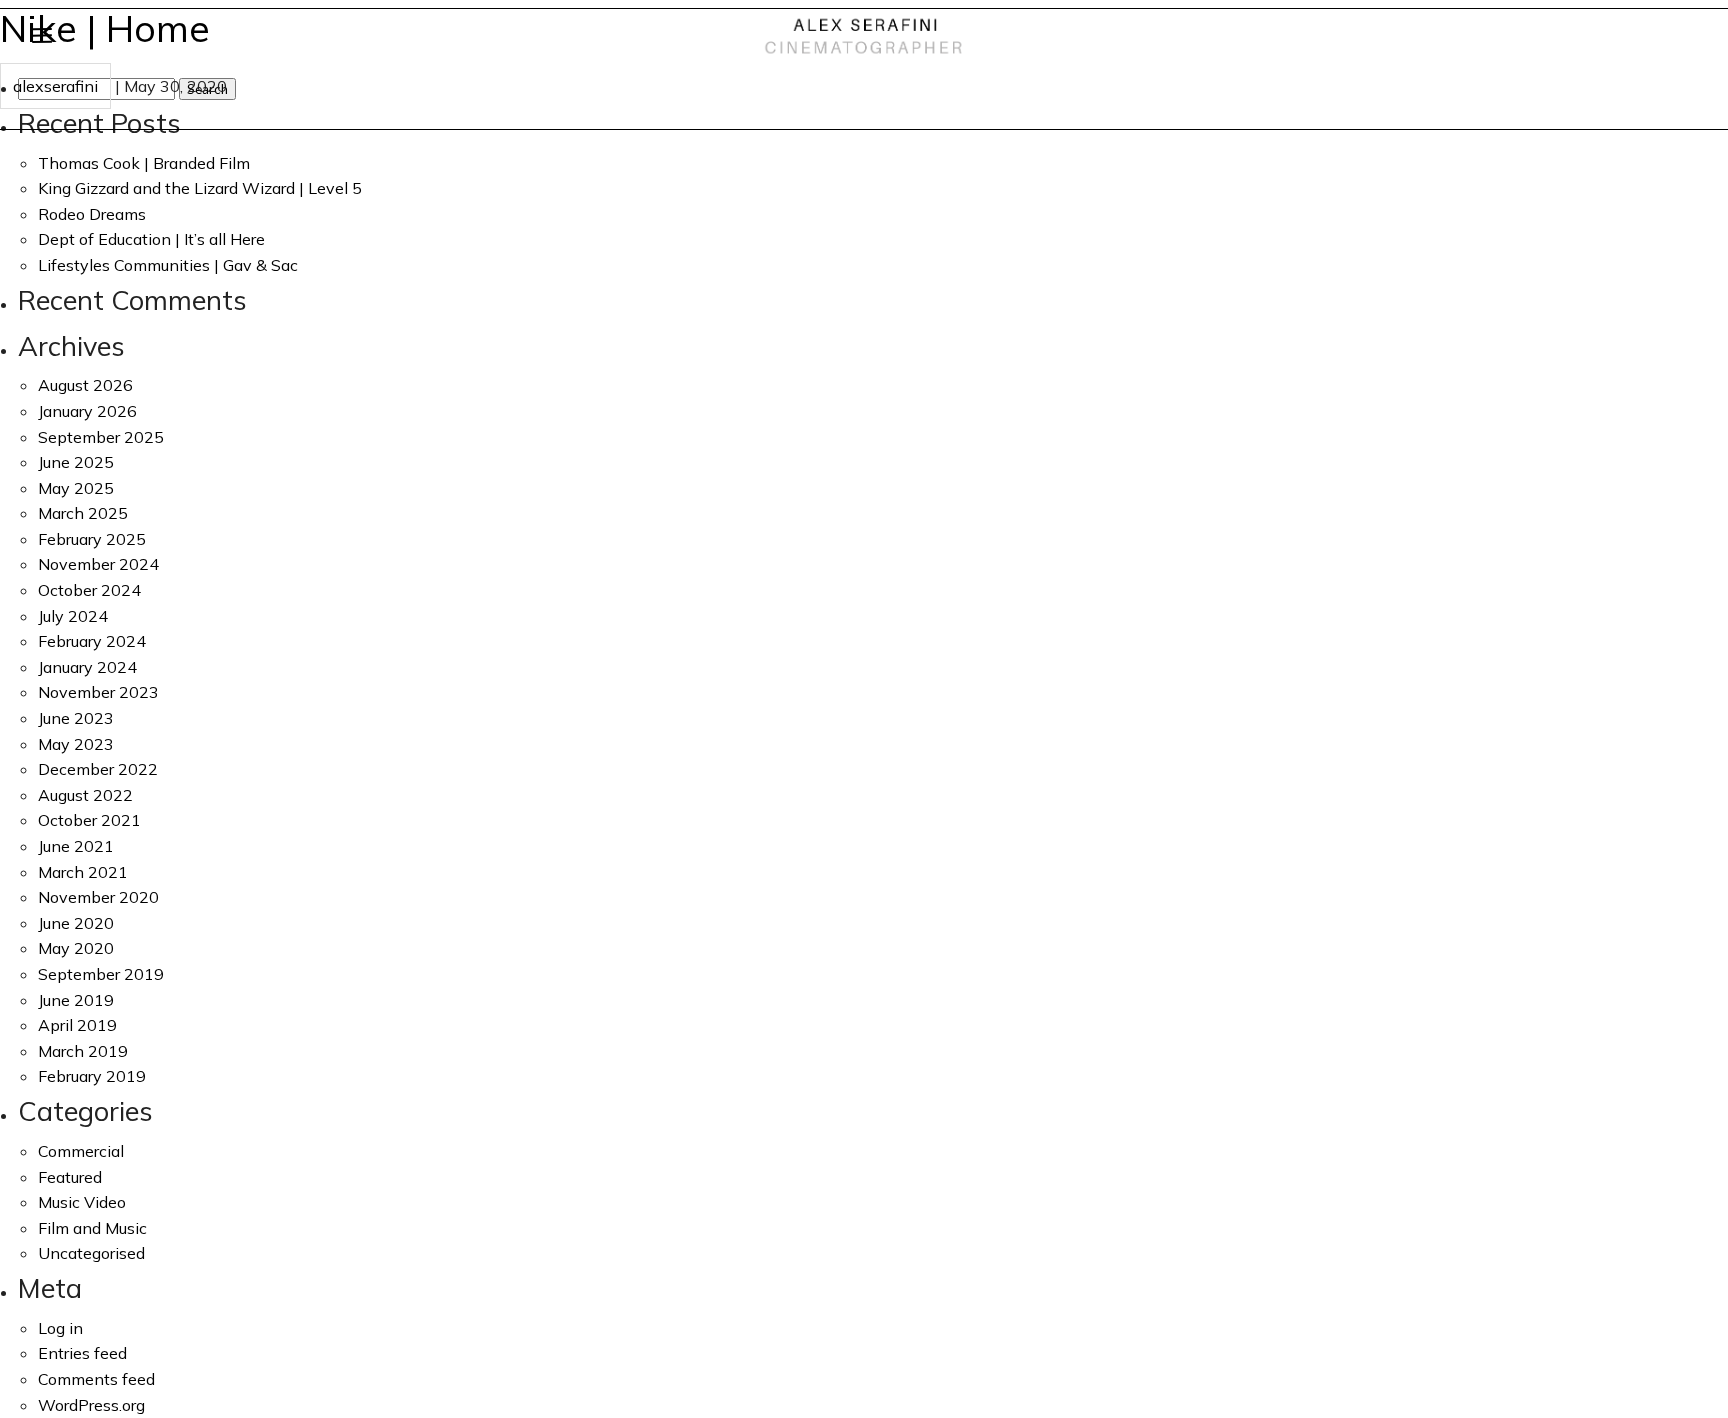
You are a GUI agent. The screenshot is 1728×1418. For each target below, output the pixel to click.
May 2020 (76, 948)
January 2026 (87, 411)
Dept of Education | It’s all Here (151, 239)
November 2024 (98, 564)
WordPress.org (91, 1405)
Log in (60, 1328)
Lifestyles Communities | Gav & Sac (168, 265)
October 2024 (89, 590)
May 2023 (76, 744)
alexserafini (55, 86)
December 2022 (98, 769)
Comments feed (96, 1379)
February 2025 (92, 539)
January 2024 (87, 667)
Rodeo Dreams (92, 214)
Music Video (82, 1202)
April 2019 (77, 1025)
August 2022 (85, 795)
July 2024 (73, 616)
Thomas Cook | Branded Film (144, 163)
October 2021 (89, 820)
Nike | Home (105, 28)
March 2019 (83, 1051)
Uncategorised (91, 1253)
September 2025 (101, 437)
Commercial (81, 1151)
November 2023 (98, 692)
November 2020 (98, 897)
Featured (70, 1177)
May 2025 (76, 488)
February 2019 (92, 1076)
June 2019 (76, 1000)
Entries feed (82, 1353)
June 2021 (76, 846)
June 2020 (76, 923)
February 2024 (92, 641)
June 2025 (76, 462)
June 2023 (76, 718)
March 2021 (83, 872)
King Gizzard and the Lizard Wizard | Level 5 (200, 188)
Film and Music (92, 1228)
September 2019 (101, 974)
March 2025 (83, 513)
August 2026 (85, 385)
